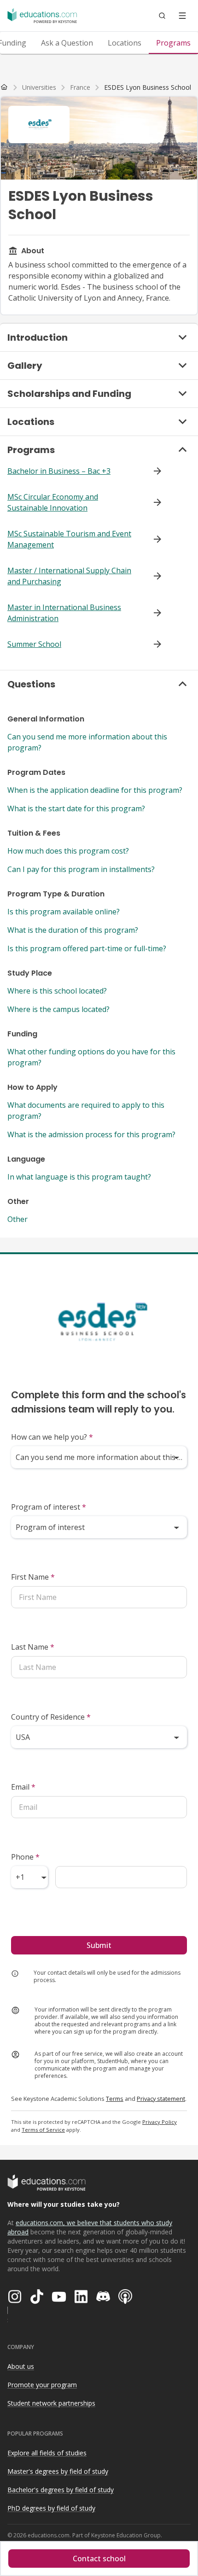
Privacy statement (161, 2099)
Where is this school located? (57, 991)
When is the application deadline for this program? (95, 790)
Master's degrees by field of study (58, 2471)
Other (17, 1219)
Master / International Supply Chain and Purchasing (69, 576)
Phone (25, 1857)
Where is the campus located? (58, 1009)
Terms (115, 2099)
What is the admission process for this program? (91, 1134)
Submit (99, 1945)
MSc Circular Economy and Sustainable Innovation (53, 502)
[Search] (162, 16)
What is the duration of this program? (73, 930)
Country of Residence (51, 1717)
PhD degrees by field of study (51, 2508)
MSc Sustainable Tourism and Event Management (69, 539)
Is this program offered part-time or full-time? (87, 948)
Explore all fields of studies (47, 2453)
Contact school (99, 2559)
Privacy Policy (160, 2122)
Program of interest (49, 1507)
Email (23, 1787)
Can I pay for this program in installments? (81, 869)
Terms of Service (43, 2130)
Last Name (33, 1647)
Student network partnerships (51, 2403)
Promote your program (42, 2385)
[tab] (67, 43)
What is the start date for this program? (76, 808)
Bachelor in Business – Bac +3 (59, 471)
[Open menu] (182, 16)
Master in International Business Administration (64, 613)
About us (21, 2366)
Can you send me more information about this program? (87, 742)
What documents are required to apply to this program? (86, 1111)
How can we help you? (52, 1437)
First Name (33, 1577)
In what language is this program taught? (79, 1177)
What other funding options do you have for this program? (91, 1057)
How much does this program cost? (68, 851)
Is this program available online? (64, 912)
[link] (148, 87)
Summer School (34, 644)
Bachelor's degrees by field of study (61, 2490)
